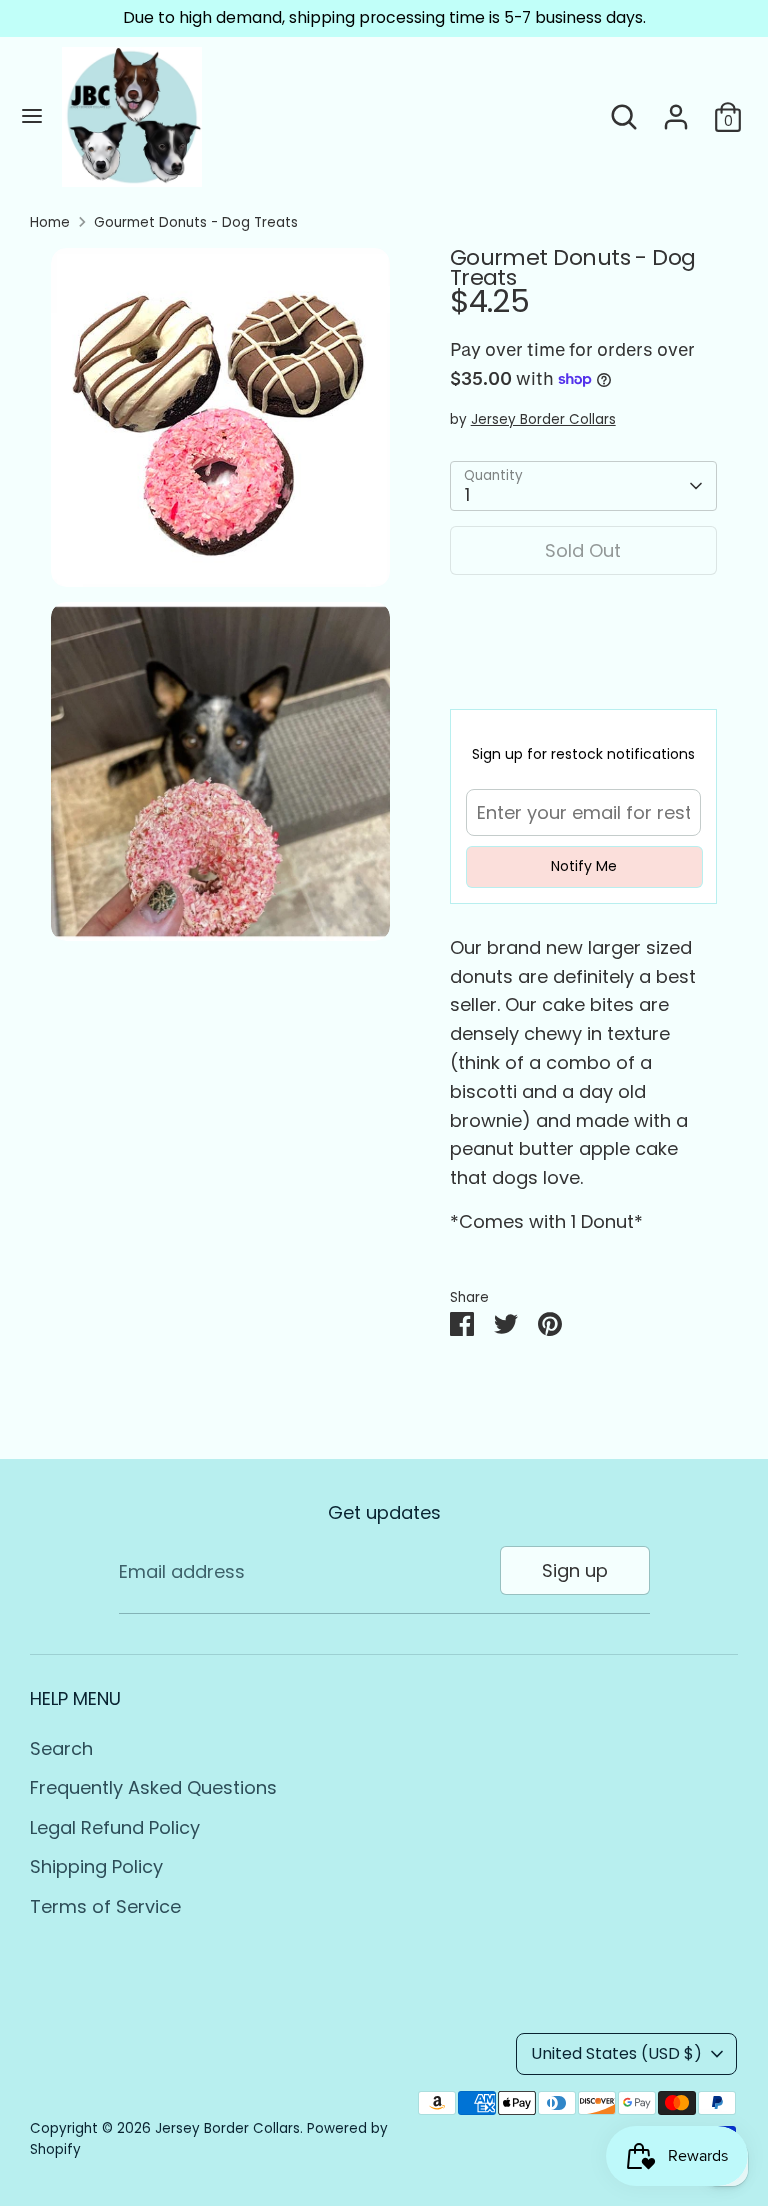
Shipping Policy (96, 1866)
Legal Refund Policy (115, 1827)
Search (61, 1748)
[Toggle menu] (32, 116)
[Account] (676, 110)
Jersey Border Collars (543, 419)
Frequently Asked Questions (153, 1787)
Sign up (575, 1570)
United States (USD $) (616, 2053)
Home (50, 222)
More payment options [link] (583, 663)
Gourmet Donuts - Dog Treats (196, 222)
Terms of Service (105, 1906)
